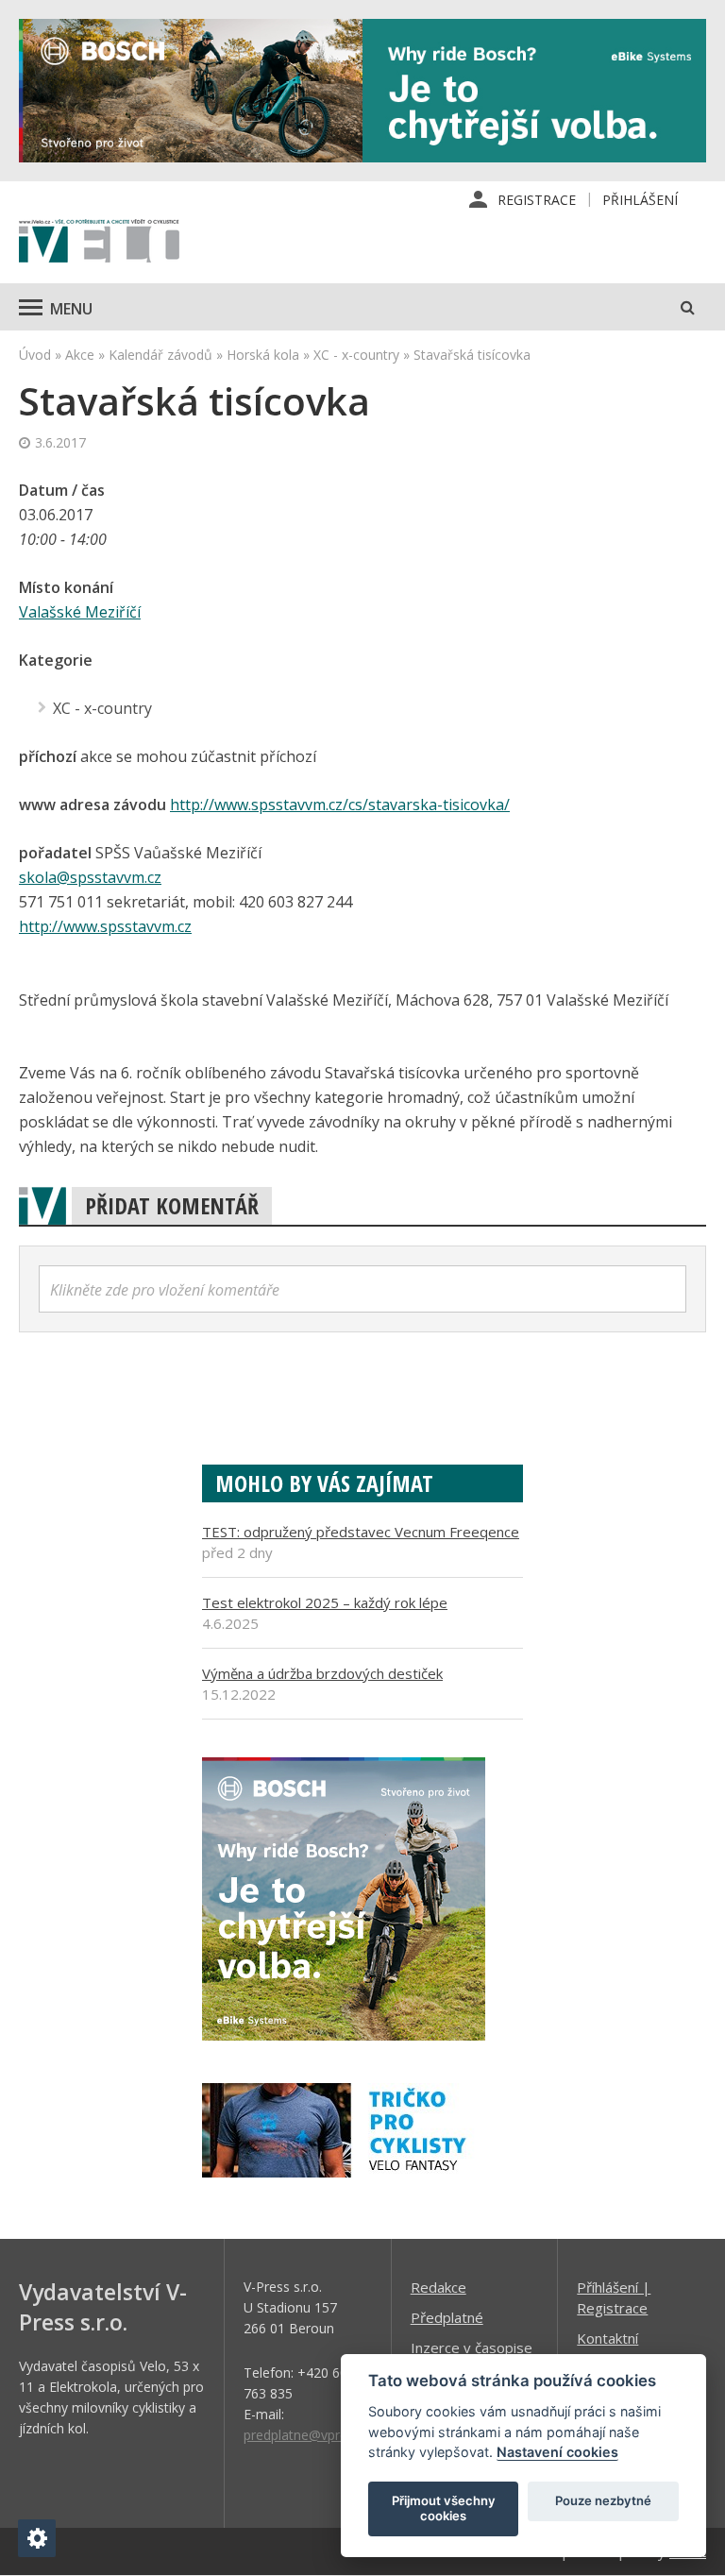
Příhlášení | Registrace (614, 2297)
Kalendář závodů (160, 355)
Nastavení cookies (557, 2452)
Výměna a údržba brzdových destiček (322, 1673)
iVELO (99, 243)
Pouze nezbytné (603, 2500)
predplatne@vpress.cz (310, 2435)
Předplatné (447, 2317)
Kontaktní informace (609, 2348)
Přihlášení (640, 200)
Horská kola (263, 355)
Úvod (35, 355)
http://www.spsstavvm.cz (105, 926)
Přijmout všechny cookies (444, 2508)
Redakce (438, 2287)
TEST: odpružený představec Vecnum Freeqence (361, 1532)
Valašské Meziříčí (80, 612)
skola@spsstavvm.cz (90, 877)
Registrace (537, 200)
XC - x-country (356, 355)
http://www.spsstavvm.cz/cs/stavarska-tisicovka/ (340, 805)
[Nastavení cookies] (37, 2538)
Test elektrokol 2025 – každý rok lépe (325, 1602)
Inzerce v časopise (472, 2347)
